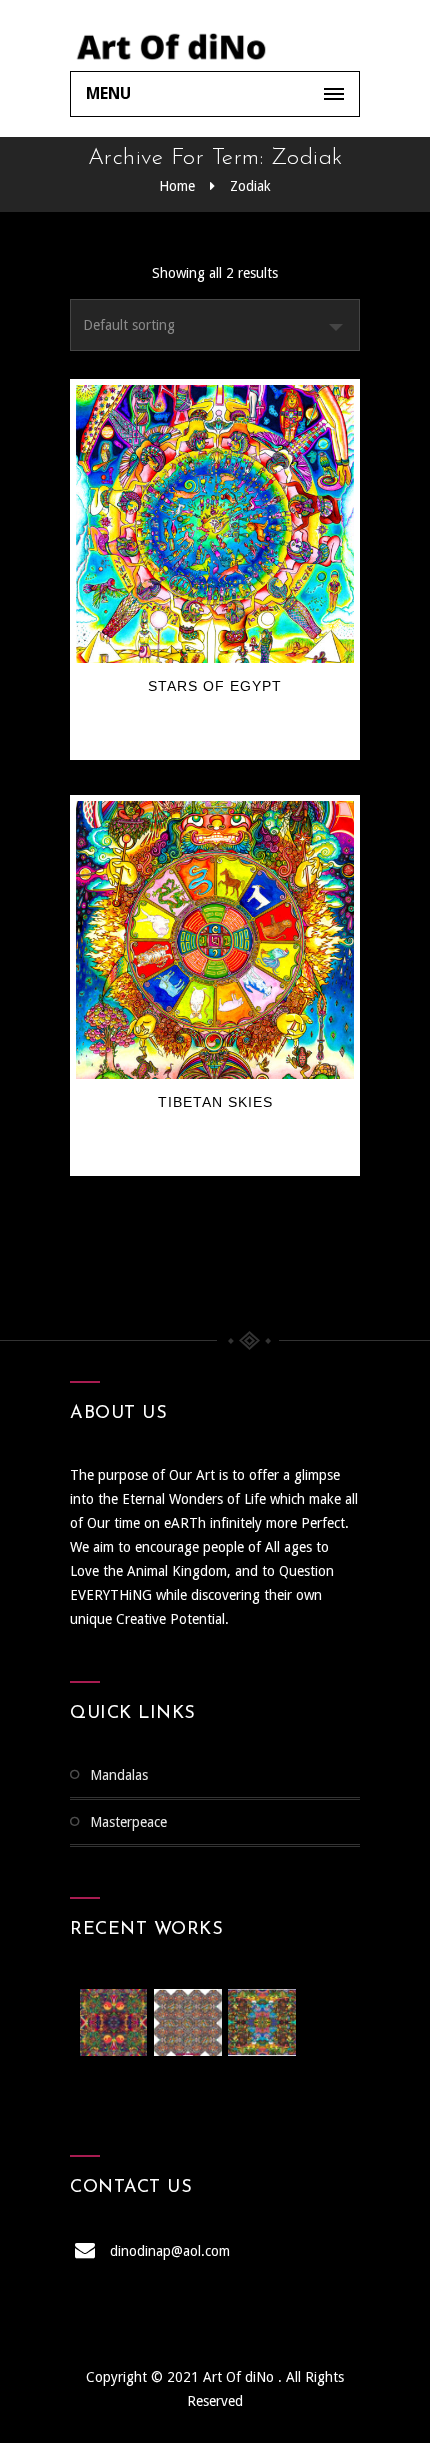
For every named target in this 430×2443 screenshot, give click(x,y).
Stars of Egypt (215, 686)
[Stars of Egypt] (215, 524)
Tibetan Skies (215, 1102)
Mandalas (119, 1775)
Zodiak (250, 186)
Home (177, 186)
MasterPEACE (128, 1822)
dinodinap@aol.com (170, 2251)
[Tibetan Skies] (215, 940)
